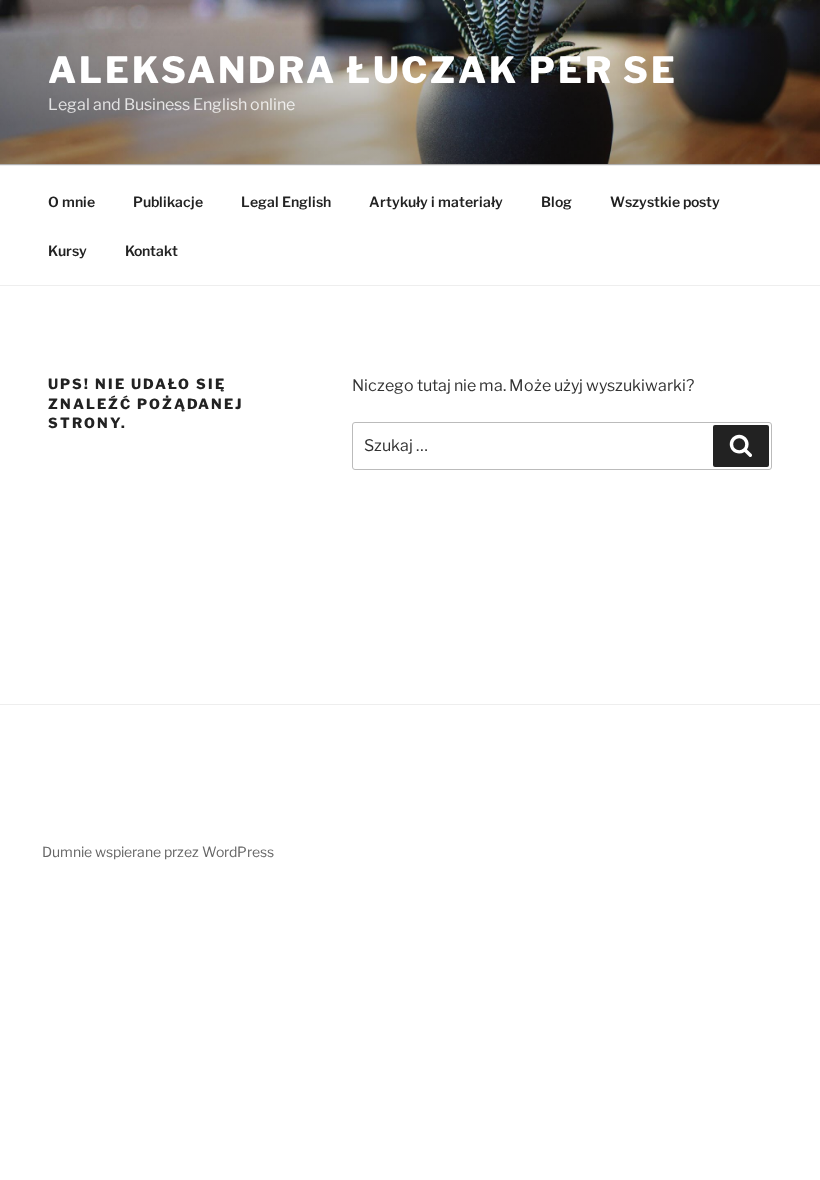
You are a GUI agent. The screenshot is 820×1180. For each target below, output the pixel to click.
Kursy (67, 250)
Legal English (286, 201)
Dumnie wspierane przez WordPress (158, 851)
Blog (556, 201)
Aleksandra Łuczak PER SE (363, 70)
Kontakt (151, 250)
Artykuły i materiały (436, 201)
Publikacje (168, 201)
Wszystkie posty (665, 201)
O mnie (71, 201)
